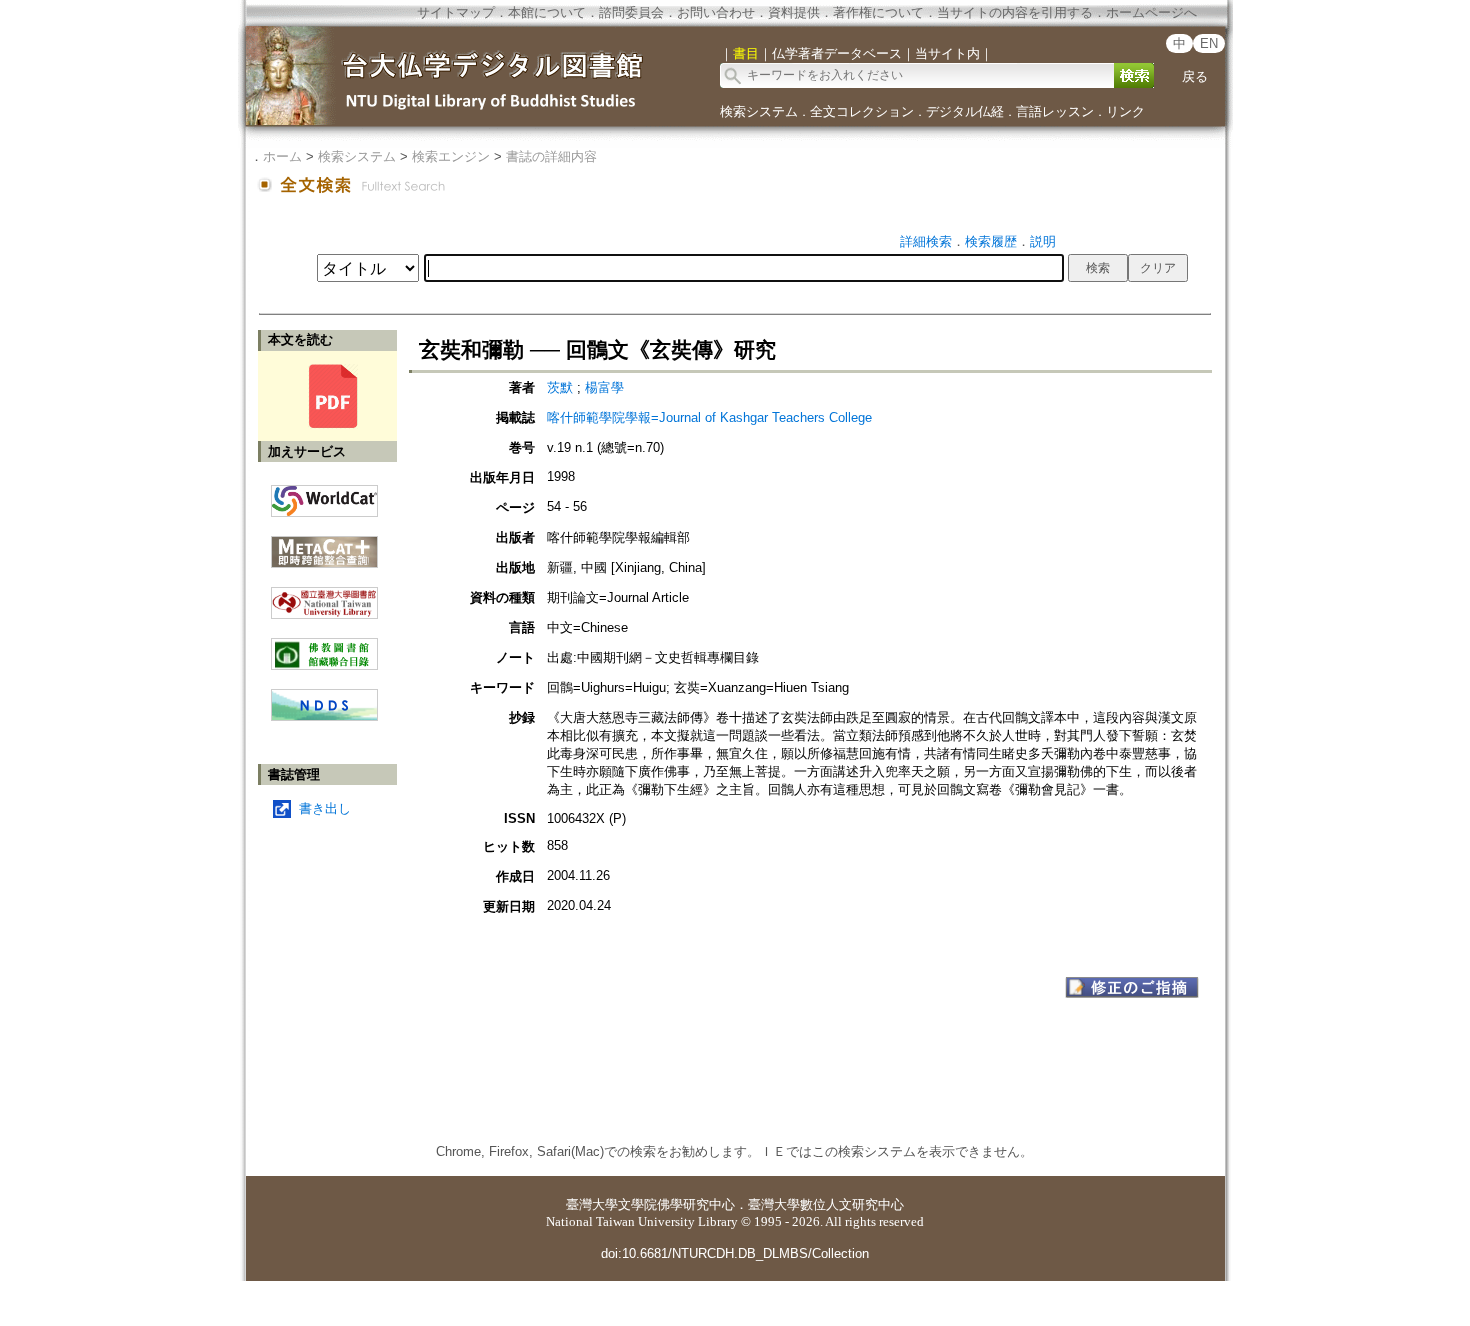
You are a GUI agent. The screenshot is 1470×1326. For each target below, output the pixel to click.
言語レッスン (1055, 111)
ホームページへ (1151, 12)
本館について (547, 12)
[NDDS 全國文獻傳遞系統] (324, 716)
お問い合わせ (716, 12)
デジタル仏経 (965, 111)
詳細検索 (926, 241)
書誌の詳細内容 (551, 156)
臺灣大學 (592, 1204)
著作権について (878, 12)
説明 (1043, 241)
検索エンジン (451, 156)
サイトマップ (456, 12)
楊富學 (604, 387)
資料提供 (794, 12)
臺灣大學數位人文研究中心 (826, 1204)
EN (1209, 43)
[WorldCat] (324, 496)
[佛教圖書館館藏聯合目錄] (324, 646)
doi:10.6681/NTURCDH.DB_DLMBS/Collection (735, 1253)
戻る (1195, 76)
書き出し (325, 808)
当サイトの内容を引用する (1015, 12)
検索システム (759, 111)
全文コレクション (862, 111)
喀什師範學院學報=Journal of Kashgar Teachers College (709, 417)
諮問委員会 (631, 12)
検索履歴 (991, 241)
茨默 (562, 387)
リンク (1125, 111)
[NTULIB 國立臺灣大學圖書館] (324, 595)
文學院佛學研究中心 (676, 1204)
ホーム (282, 156)
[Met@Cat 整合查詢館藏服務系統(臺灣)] (324, 544)
